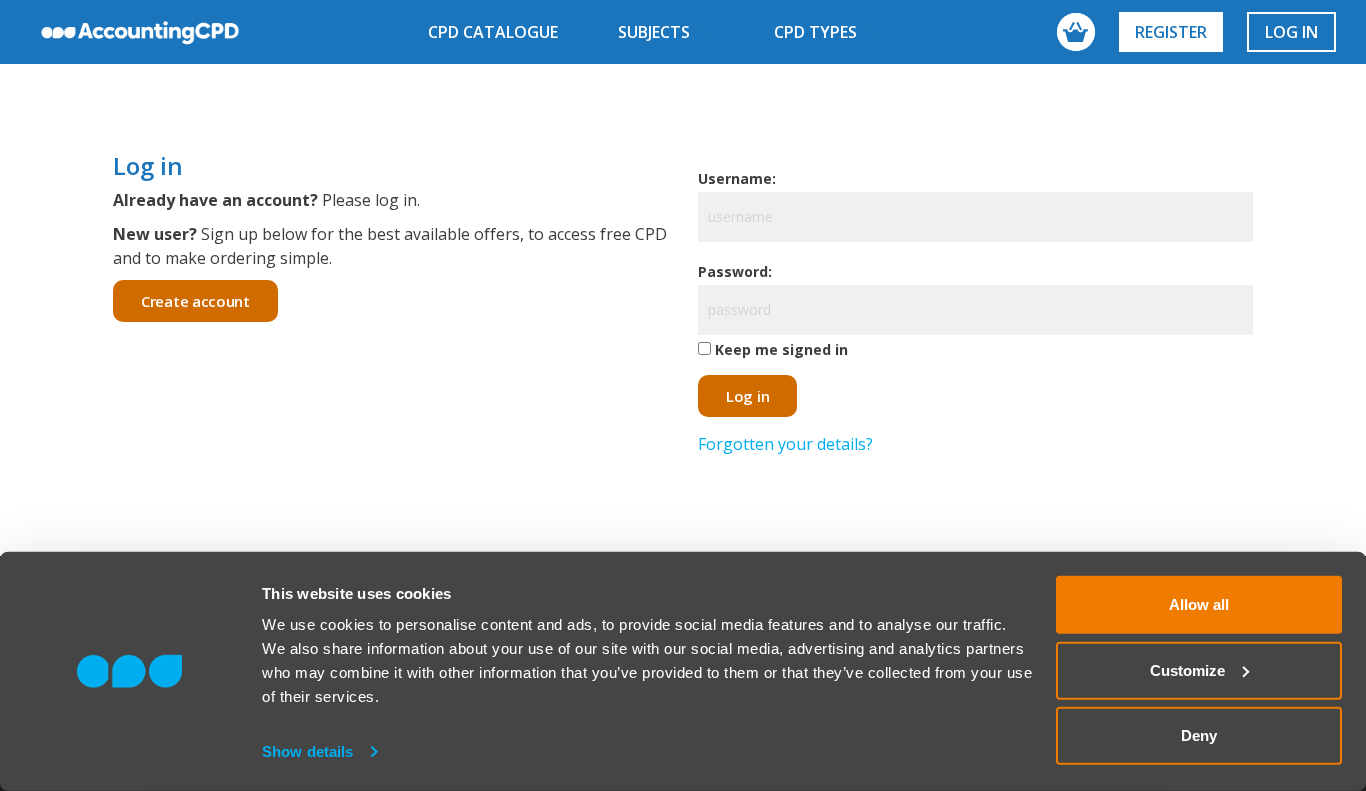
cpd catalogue (493, 32)
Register (1171, 32)
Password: (735, 271)
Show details (307, 751)
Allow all (1199, 604)
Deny (1199, 735)
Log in (1291, 32)
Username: (737, 178)
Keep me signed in (781, 349)
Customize (1187, 669)
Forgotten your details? (785, 444)
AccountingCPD (140, 32)
